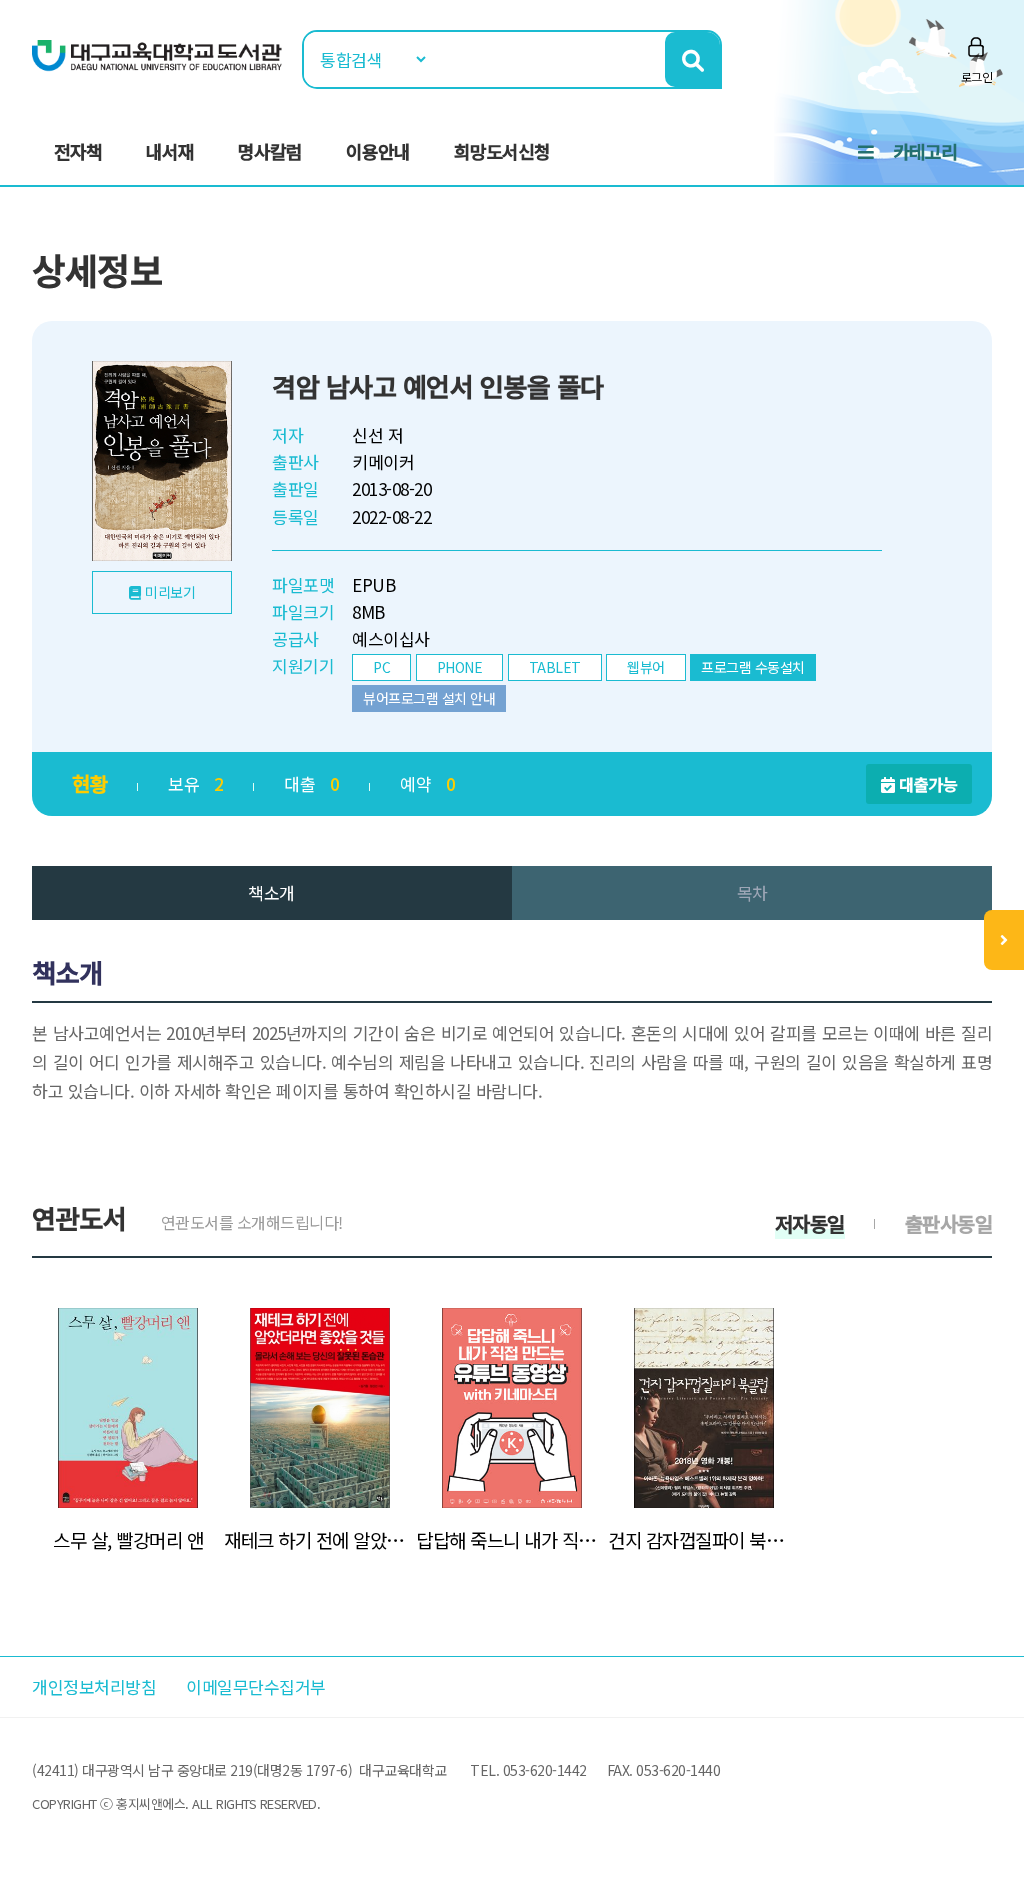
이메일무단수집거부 (256, 1686)
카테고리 (925, 151)
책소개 (271, 892)
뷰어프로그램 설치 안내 (429, 698)
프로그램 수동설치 (753, 667)
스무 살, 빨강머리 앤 (128, 1540)
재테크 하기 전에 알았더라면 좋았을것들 (320, 1540)
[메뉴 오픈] (1004, 940)
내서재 (170, 151)
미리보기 (170, 592)
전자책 (78, 151)
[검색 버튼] (692, 59)
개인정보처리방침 (94, 1686)
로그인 (977, 76)
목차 (752, 892)
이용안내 (378, 151)
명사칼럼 (270, 151)
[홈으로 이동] (157, 53)
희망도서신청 (502, 151)
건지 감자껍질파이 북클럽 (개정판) (704, 1540)
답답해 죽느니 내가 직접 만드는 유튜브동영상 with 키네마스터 (512, 1540)
